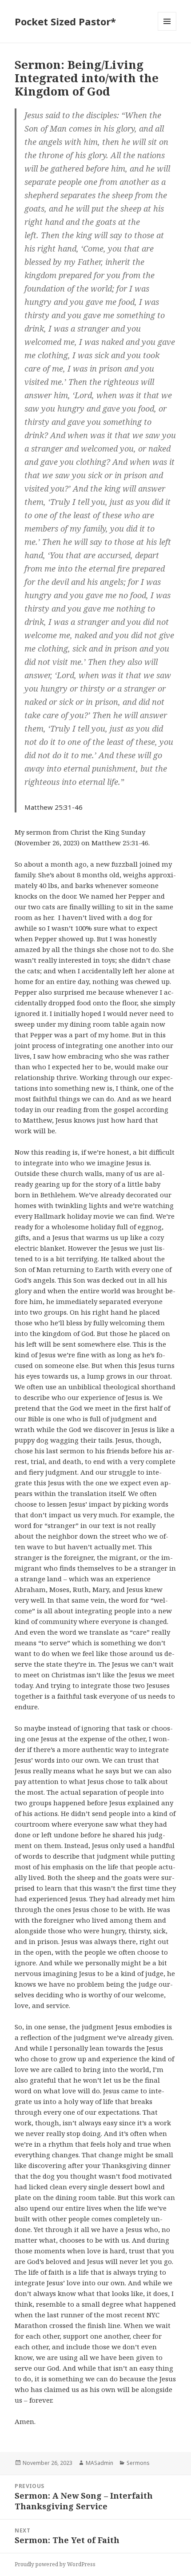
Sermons (138, 2463)
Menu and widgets (167, 30)
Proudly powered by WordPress (55, 2564)
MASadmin (99, 2463)
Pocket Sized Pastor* (65, 21)
